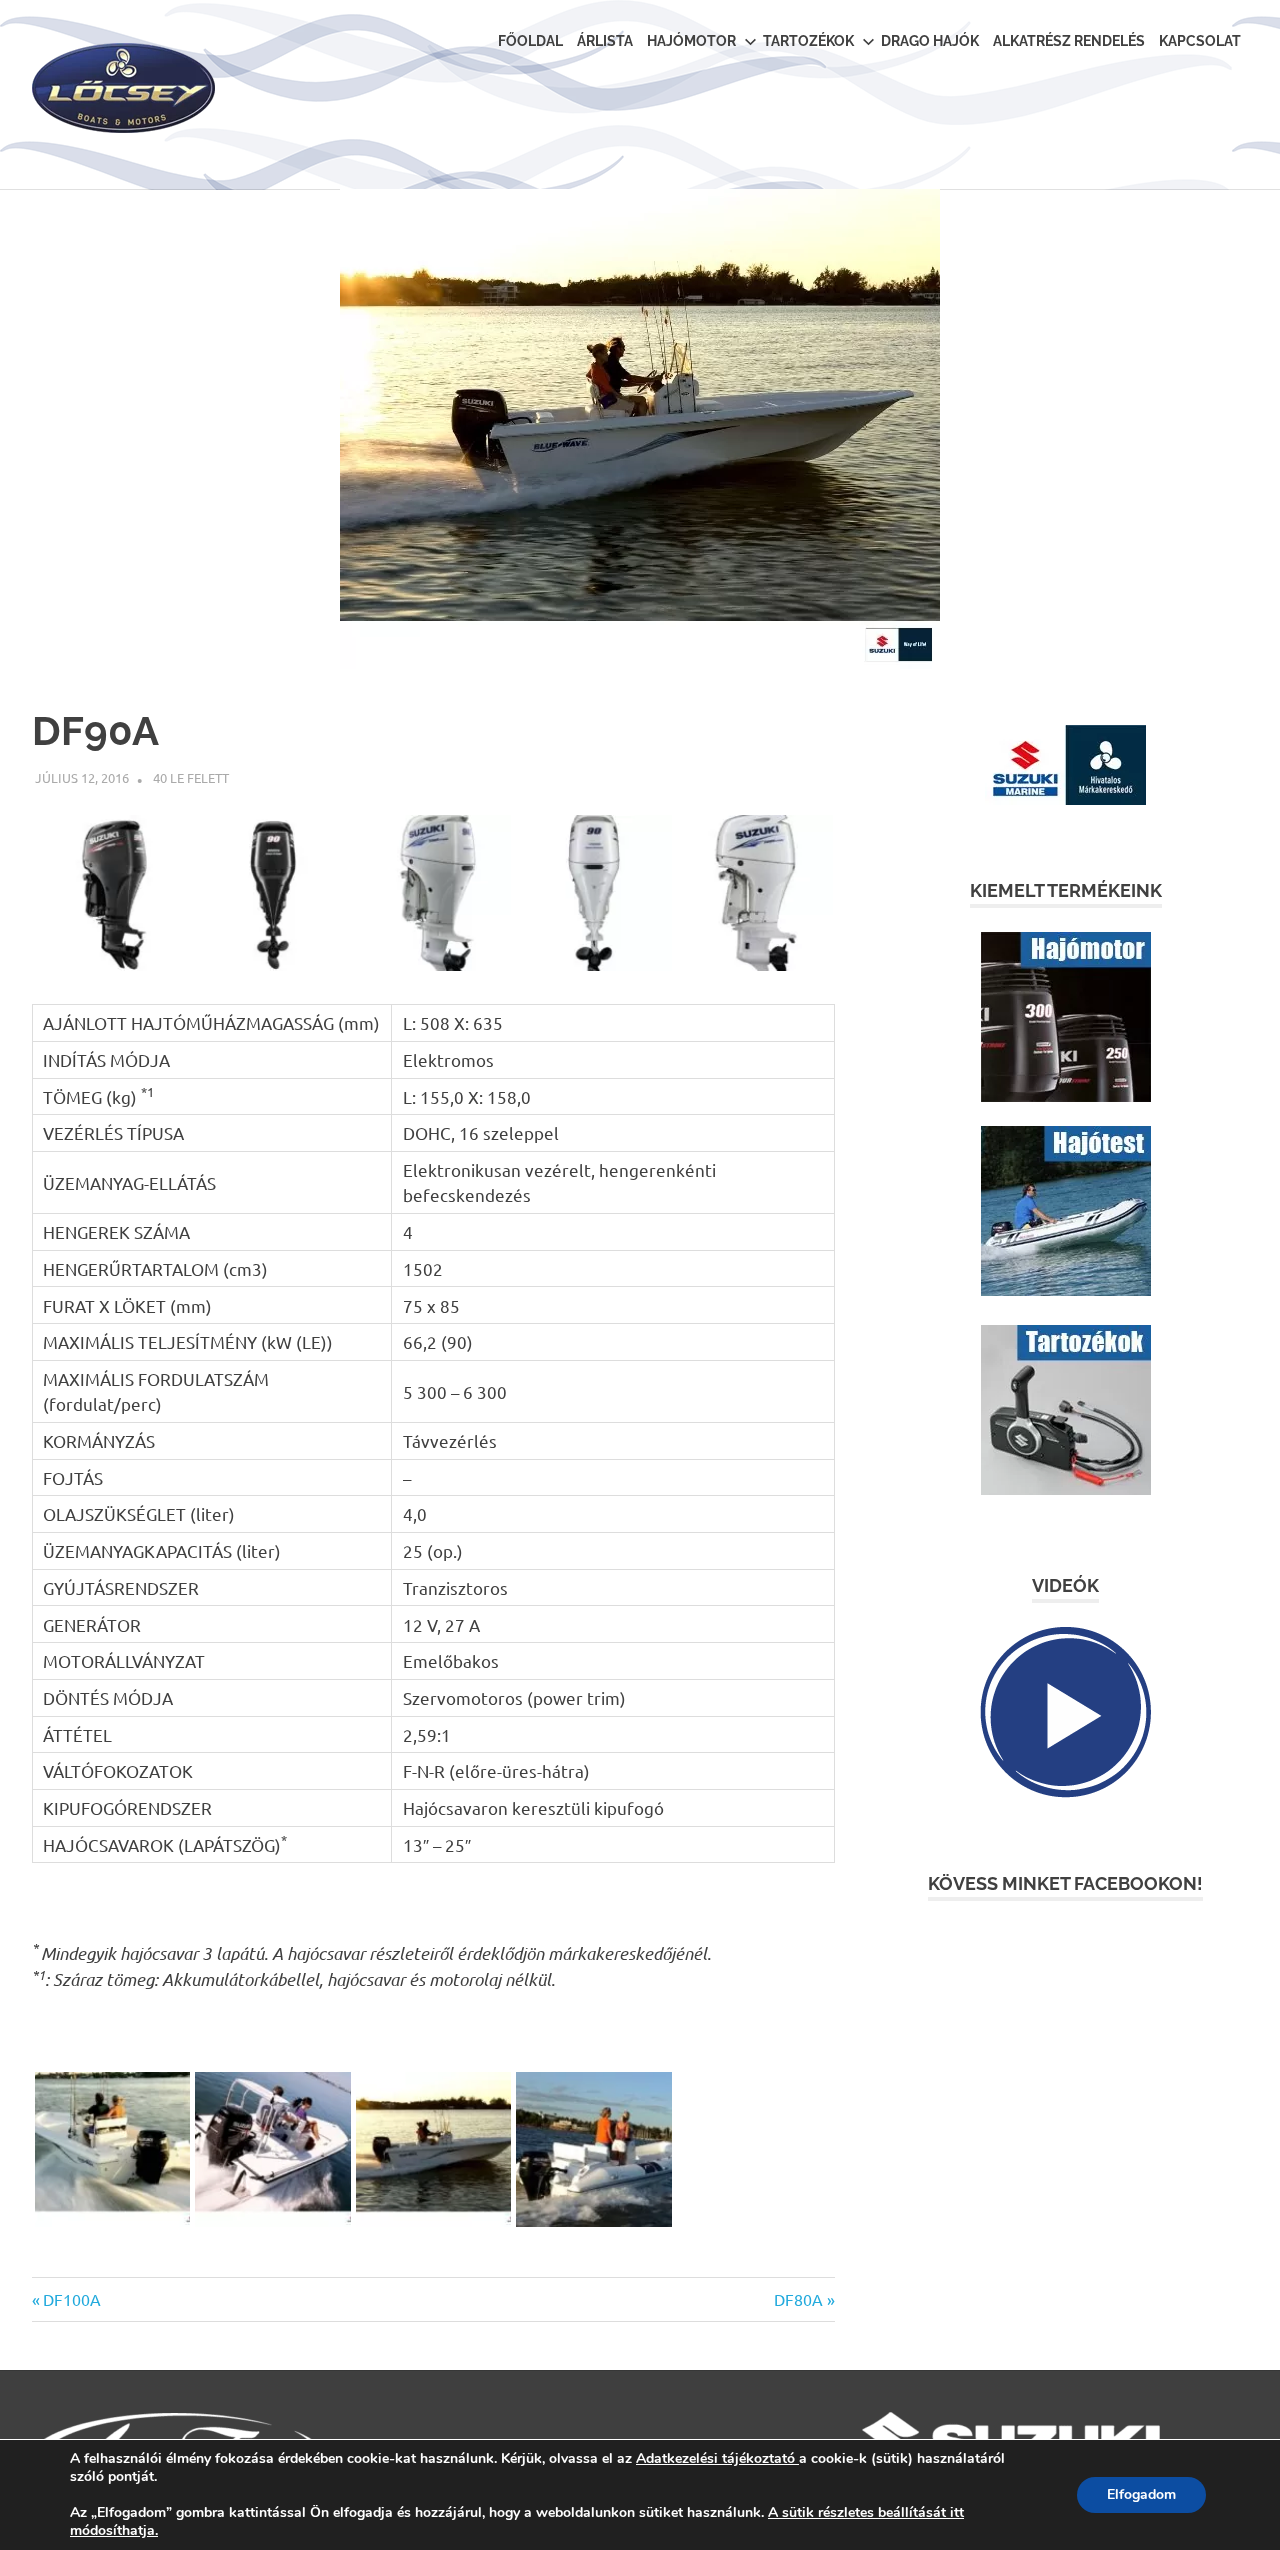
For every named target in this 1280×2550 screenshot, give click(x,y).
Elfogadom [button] (1141, 2494)
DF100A (71, 2299)
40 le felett (191, 777)
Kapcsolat (1200, 41)
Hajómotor (691, 41)
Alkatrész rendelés (1069, 41)
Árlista (605, 41)
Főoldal (530, 41)
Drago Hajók (930, 41)
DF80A (798, 2299)
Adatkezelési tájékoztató (715, 2458)
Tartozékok (808, 41)
